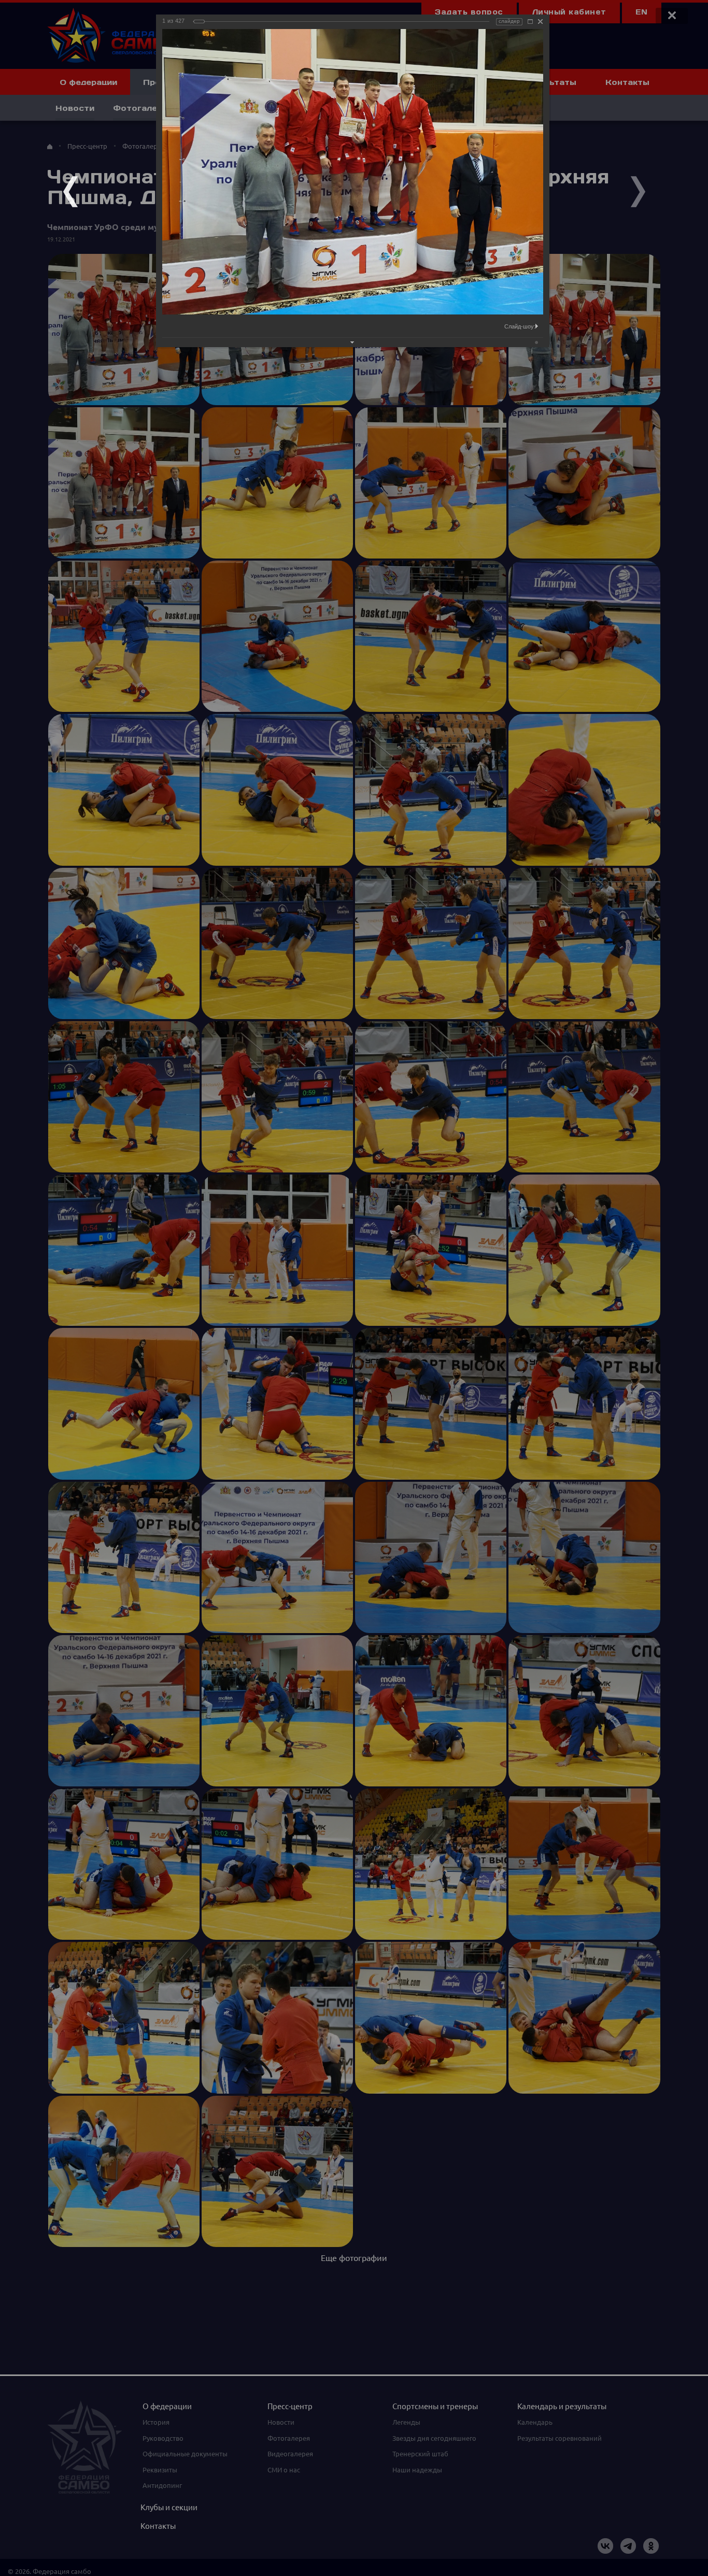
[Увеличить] (530, 22)
